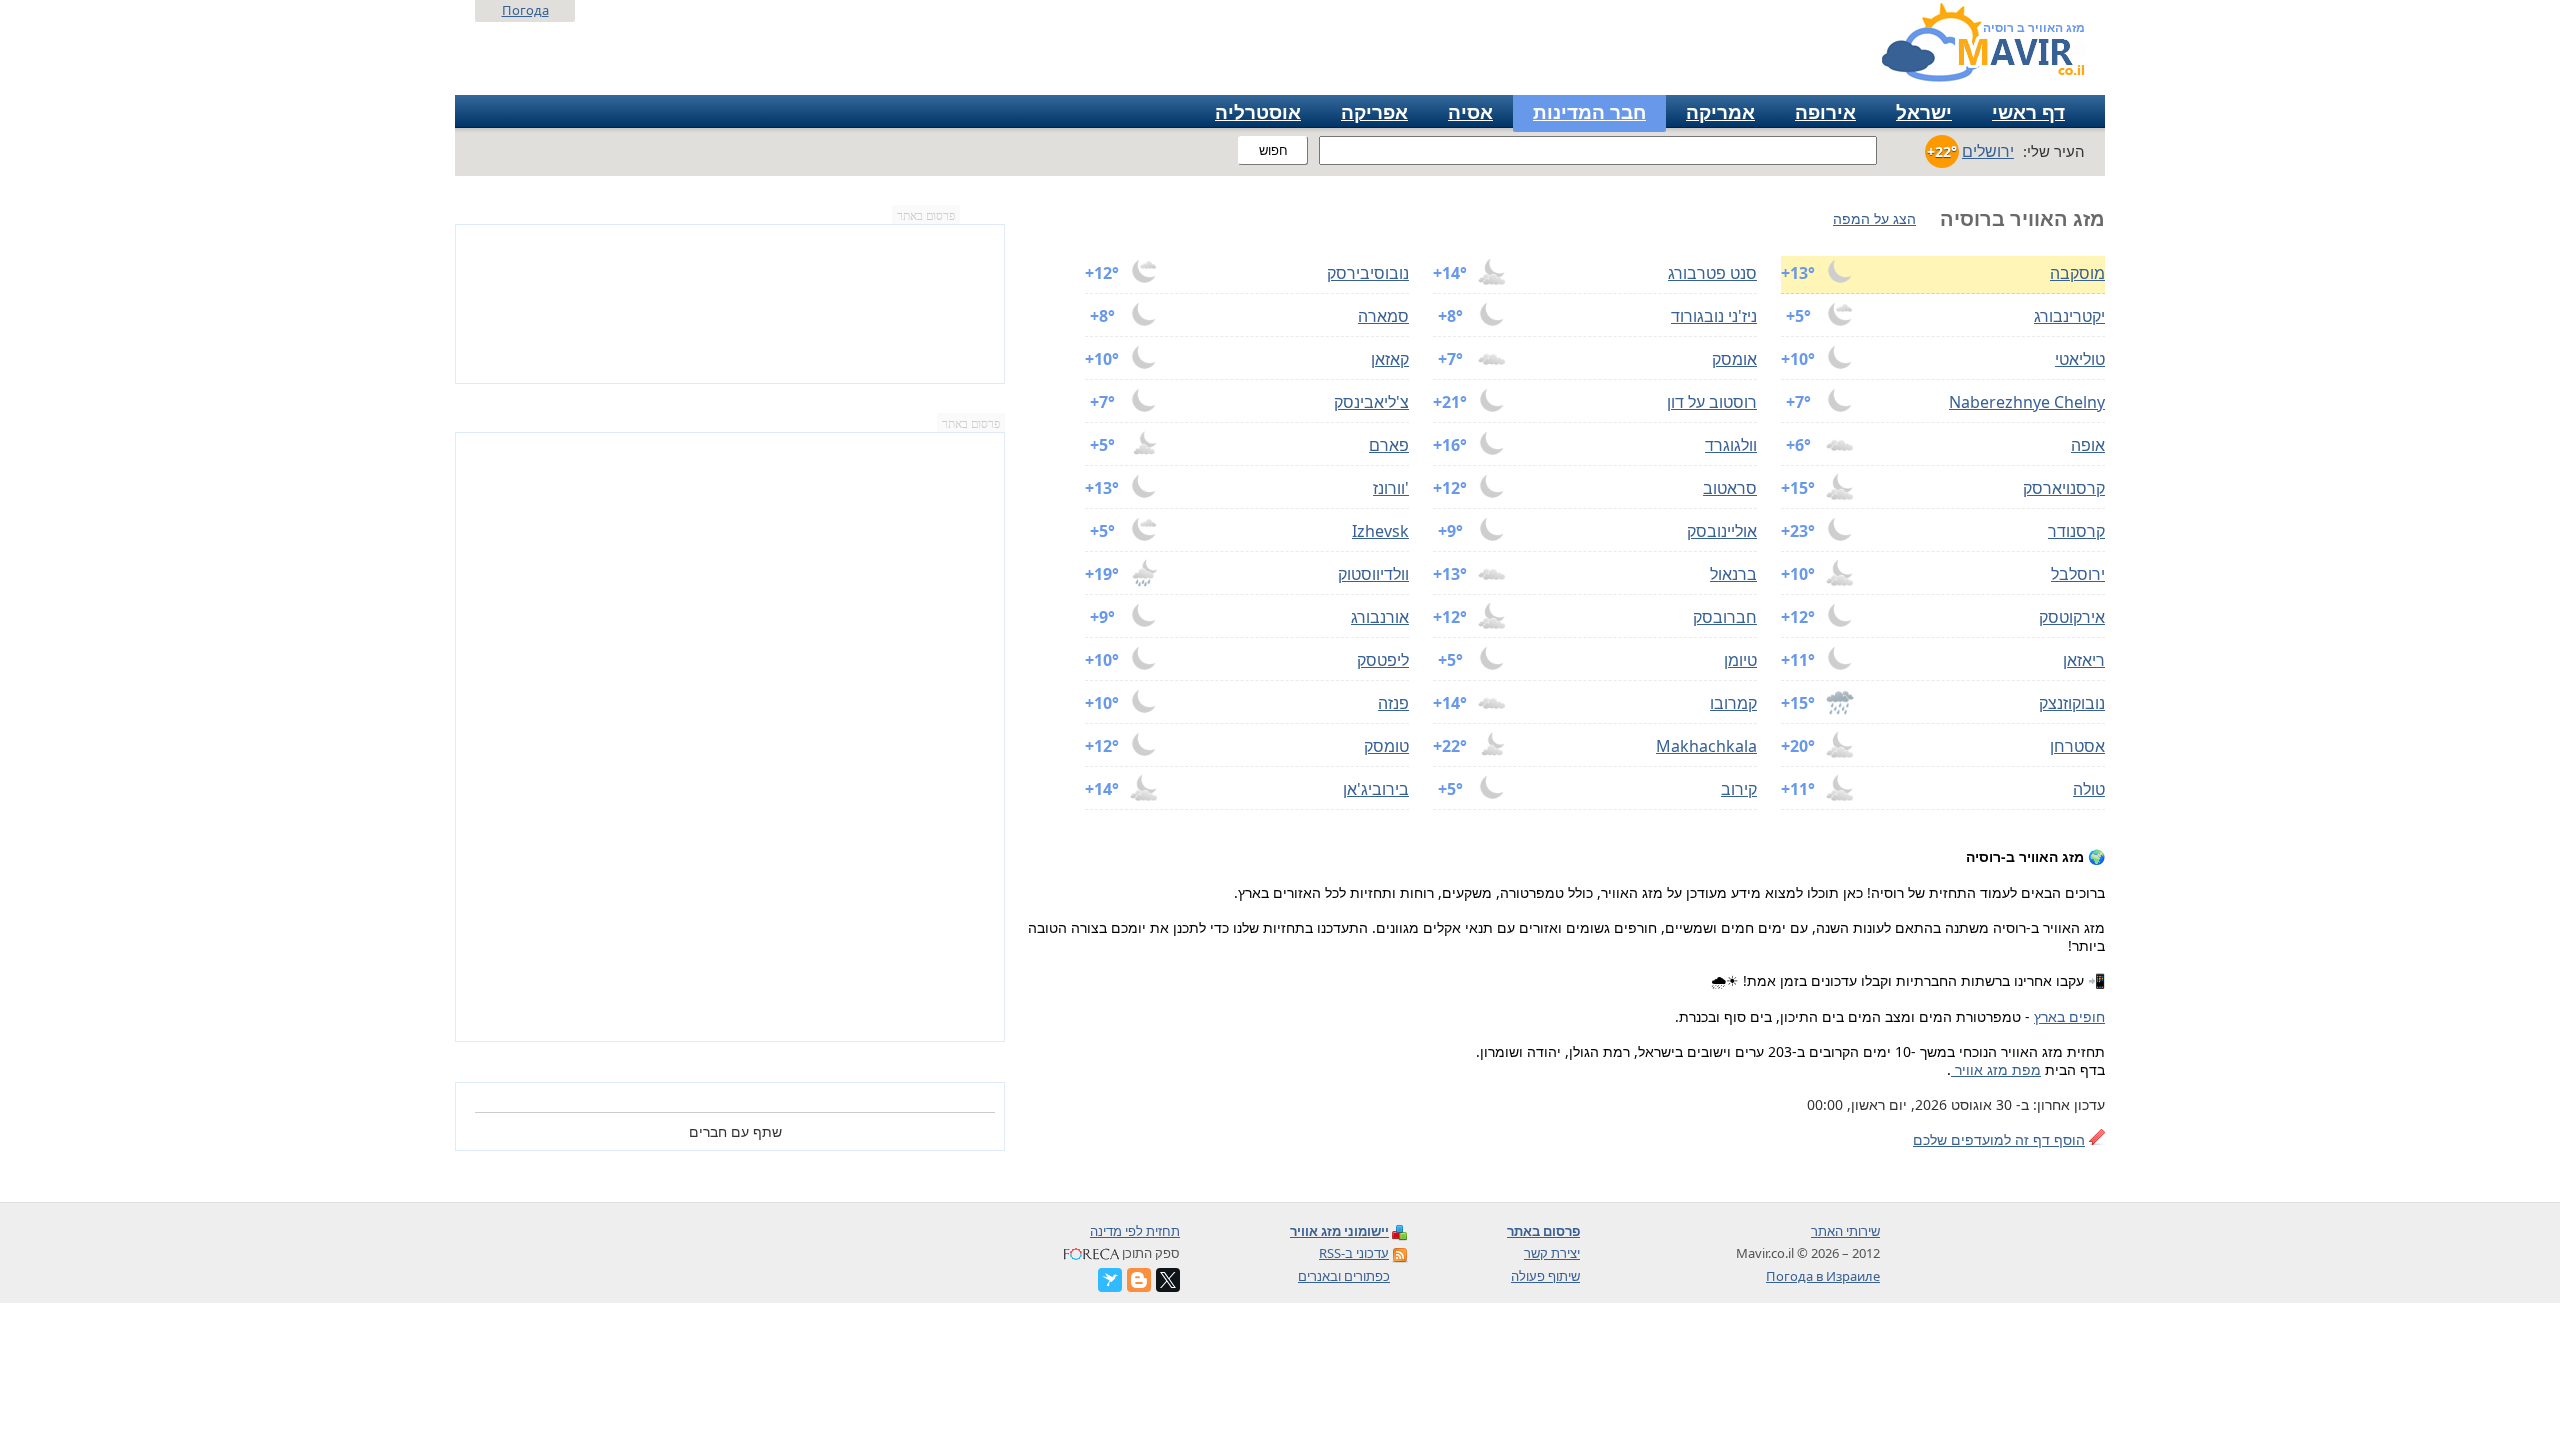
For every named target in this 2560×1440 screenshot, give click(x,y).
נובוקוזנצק (2072, 703)
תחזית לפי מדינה (1135, 1231)
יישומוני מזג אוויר (1339, 1231)
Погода (525, 10)
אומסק (1734, 359)
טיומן (1740, 660)
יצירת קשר (1552, 1253)
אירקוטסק (2072, 617)
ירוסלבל (2078, 574)
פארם (1389, 445)
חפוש (1273, 150)
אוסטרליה (1258, 112)
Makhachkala (1706, 746)
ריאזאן (2084, 660)
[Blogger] (1139, 1280)
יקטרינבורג (2069, 316)
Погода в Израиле (1823, 1276)
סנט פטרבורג (1712, 273)
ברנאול (1733, 574)
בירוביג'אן (1376, 789)
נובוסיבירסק (1368, 273)
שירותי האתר (1845, 1231)
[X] (1168, 1280)
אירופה (1825, 112)
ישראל (1924, 112)
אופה (2088, 445)
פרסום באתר (926, 216)
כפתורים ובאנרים (1344, 1276)
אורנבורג (1380, 617)
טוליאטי (2080, 359)
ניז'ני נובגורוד (1714, 316)
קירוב (1739, 789)
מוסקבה (2077, 273)
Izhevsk (1380, 531)
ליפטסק (1383, 660)
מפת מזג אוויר (1996, 1069)
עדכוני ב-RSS (1354, 1253)
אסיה (1470, 112)
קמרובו (1733, 703)
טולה (2089, 789)
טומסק (1386, 746)
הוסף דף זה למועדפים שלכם (1999, 1139)
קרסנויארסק (2064, 488)
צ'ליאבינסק (1371, 402)
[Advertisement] (730, 737)
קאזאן (1390, 359)
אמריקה (1720, 112)
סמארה (1383, 316)
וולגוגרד (1731, 445)
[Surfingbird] (1110, 1280)
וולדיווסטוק (1373, 574)
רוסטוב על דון (1712, 402)
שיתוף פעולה (1545, 1276)
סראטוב (1730, 488)
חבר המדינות (1589, 112)
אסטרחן (2077, 746)
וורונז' (1391, 488)
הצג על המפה (1874, 218)
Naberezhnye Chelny (2027, 402)
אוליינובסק (1722, 531)
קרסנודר (2076, 531)
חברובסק (1725, 617)
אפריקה (1374, 112)
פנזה (1393, 703)
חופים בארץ (2069, 1016)
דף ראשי (2028, 112)
